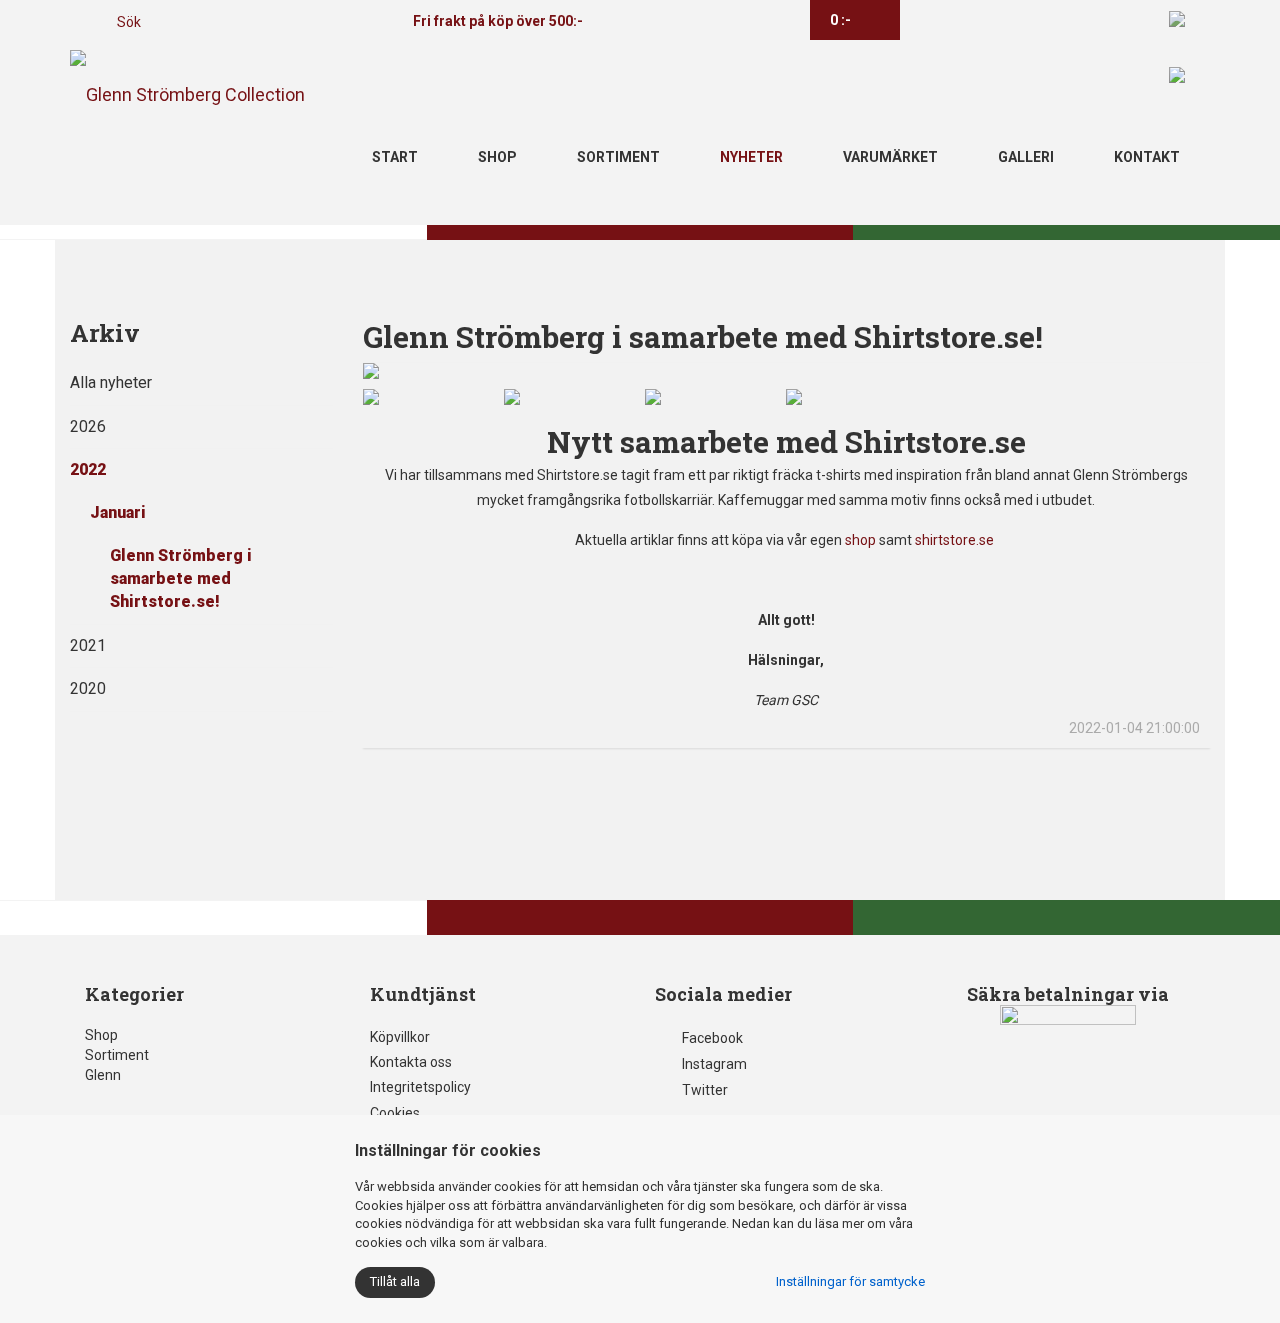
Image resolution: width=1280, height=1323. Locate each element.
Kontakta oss (411, 1062)
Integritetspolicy (420, 1087)
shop (860, 540)
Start (395, 157)
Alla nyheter (111, 382)
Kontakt (1147, 157)
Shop (497, 157)
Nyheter (751, 157)
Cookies (395, 1113)
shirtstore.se (956, 540)
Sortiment (618, 157)
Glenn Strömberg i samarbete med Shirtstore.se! (181, 578)
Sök (129, 22)
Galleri (1026, 157)
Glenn (103, 1075)
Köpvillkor (400, 1037)
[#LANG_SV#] (1177, 18)
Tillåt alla (395, 1281)
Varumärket (890, 157)
